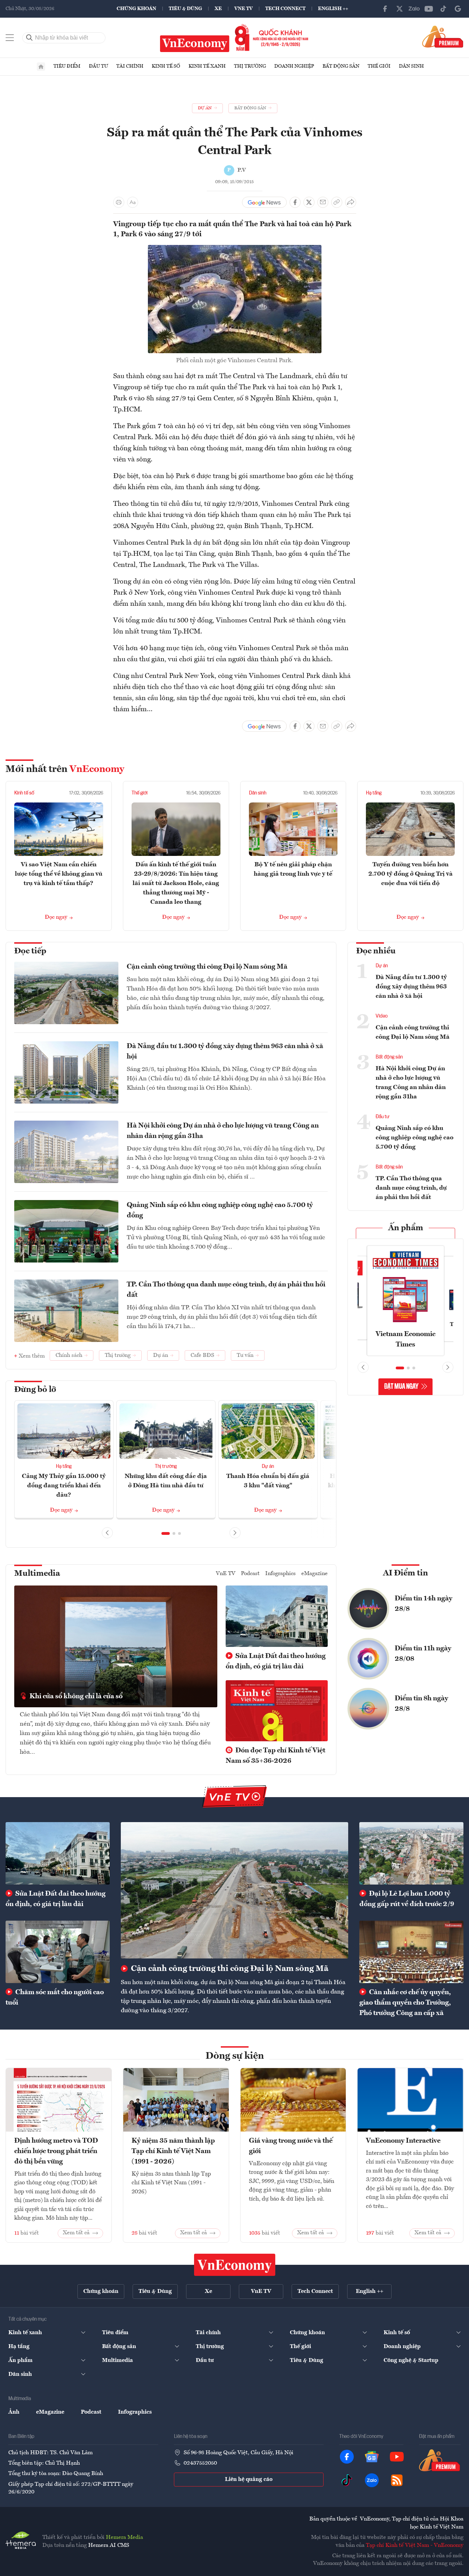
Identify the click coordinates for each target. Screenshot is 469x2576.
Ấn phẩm (406, 1228)
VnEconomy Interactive (403, 2141)
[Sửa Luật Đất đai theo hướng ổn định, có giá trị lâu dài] (58, 1853)
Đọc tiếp (30, 951)
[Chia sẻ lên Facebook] (295, 202)
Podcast (250, 1574)
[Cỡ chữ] (133, 202)
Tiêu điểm (67, 66)
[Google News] (458, 9)
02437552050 (200, 2463)
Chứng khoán (136, 9)
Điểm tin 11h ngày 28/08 (423, 1654)
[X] (400, 9)
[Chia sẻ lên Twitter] (309, 202)
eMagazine (315, 1574)
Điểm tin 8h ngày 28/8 (421, 1704)
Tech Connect (285, 9)
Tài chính (130, 66)
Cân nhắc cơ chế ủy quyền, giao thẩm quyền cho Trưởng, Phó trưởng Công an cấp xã (405, 2003)
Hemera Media (124, 2537)
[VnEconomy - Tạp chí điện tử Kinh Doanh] (235, 2265)
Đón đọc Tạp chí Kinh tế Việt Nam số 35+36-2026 (275, 1756)
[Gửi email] (323, 202)
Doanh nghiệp (294, 66)
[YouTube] (429, 9)
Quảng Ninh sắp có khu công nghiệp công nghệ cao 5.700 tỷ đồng (220, 1210)
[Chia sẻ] (351, 202)
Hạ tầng (374, 793)
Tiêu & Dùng (185, 9)
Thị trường (250, 66)
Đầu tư (98, 66)
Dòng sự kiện (235, 2056)
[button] (166, 1533)
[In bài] (119, 202)
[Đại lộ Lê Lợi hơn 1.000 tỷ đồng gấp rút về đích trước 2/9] (411, 1853)
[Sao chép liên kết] (337, 202)
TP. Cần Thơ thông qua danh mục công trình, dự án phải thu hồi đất (226, 1290)
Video (382, 1016)
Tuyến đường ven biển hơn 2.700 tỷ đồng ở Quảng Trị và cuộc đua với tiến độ (411, 874)
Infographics (280, 1574)
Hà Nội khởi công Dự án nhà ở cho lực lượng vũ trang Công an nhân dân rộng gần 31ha (223, 1131)
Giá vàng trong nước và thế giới (291, 2146)
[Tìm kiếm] (30, 38)
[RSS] (397, 2480)
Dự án (268, 1466)
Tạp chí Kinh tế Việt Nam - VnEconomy (415, 2545)
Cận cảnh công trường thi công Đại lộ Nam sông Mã (207, 967)
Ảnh (14, 2412)
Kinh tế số (166, 66)
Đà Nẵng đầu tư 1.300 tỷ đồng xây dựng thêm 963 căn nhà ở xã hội (225, 1052)
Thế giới (379, 66)
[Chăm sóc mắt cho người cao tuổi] (58, 1952)
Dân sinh (411, 66)
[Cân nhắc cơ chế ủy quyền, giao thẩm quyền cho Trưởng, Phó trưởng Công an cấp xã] (411, 1952)
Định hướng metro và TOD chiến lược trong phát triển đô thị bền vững (56, 2151)
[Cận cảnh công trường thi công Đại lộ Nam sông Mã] (234, 1890)
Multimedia (37, 1574)
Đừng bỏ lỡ (35, 1390)
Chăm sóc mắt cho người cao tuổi (55, 1998)
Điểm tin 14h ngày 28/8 (424, 1604)
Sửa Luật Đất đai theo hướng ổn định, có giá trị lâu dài (276, 1661)
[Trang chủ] (41, 67)
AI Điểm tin (405, 1573)
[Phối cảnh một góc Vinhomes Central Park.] (235, 249)
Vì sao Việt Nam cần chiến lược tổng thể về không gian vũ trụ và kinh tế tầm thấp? (59, 874)
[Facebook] (385, 9)
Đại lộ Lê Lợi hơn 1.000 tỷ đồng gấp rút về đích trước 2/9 (407, 1899)
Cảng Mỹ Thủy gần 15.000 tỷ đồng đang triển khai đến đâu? (64, 1486)
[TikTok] (443, 9)
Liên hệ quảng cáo (249, 2480)
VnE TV (244, 9)
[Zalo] (414, 9)
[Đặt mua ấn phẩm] (443, 36)
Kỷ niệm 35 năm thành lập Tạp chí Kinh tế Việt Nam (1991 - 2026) (173, 2151)
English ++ (333, 9)
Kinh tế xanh (207, 66)
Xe (218, 9)
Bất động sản (341, 66)
